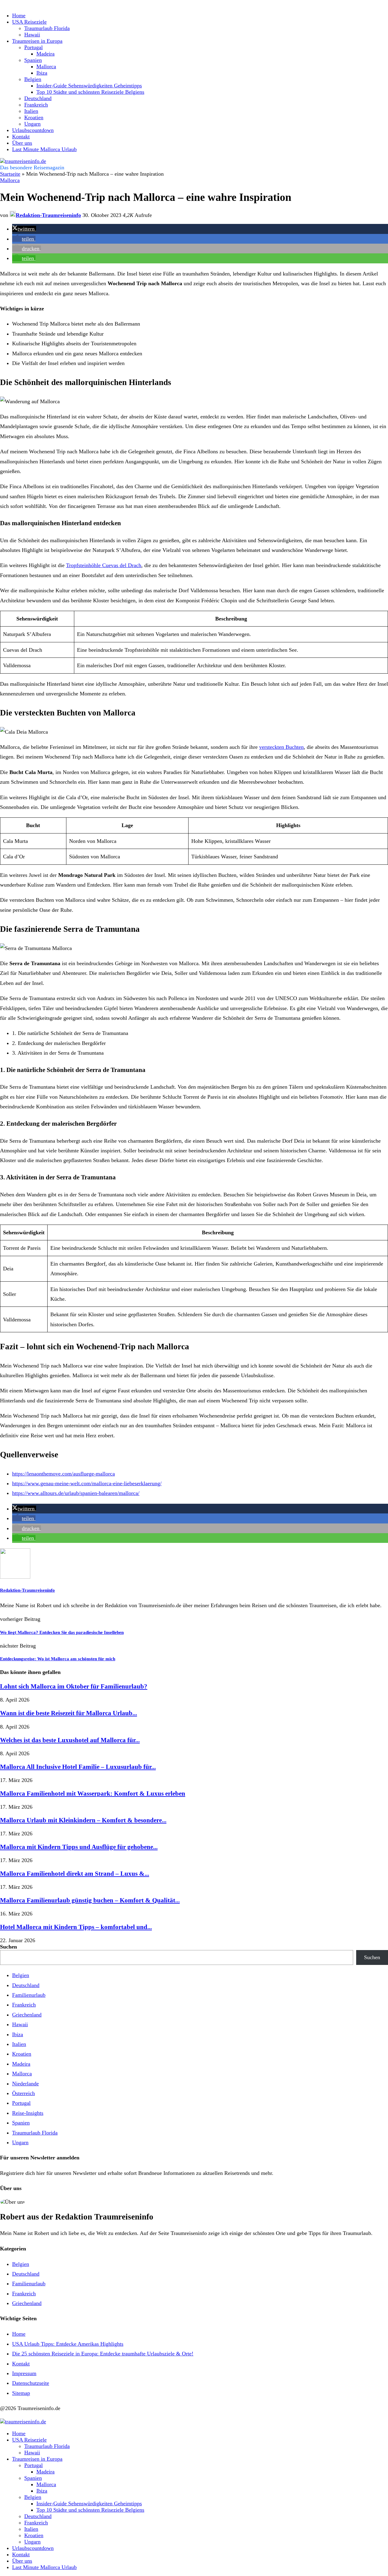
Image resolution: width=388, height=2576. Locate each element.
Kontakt (21, 137)
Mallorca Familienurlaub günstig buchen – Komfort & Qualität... (90, 1900)
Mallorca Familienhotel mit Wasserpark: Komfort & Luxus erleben (93, 1793)
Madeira (45, 54)
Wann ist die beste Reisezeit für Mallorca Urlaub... (69, 1713)
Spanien (33, 60)
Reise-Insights (28, 2113)
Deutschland (38, 98)
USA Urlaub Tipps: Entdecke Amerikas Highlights (68, 2344)
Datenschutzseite (31, 2383)
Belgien (33, 79)
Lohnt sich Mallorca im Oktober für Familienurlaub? (74, 1686)
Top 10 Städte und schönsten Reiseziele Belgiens (90, 92)
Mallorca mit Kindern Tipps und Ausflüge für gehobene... (79, 1847)
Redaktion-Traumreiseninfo (27, 1590)
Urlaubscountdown (33, 130)
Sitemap (21, 2393)
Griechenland (27, 2015)
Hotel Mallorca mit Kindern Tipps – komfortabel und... (76, 1927)
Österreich (23, 2093)
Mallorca (46, 66)
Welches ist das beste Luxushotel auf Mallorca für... (70, 1740)
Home (19, 15)
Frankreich (36, 105)
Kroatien (34, 117)
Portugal (33, 47)
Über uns (22, 143)
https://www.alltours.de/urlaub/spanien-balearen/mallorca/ (76, 1493)
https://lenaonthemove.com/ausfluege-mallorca (64, 1474)
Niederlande (25, 2084)
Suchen (8, 1947)
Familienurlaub (29, 1995)
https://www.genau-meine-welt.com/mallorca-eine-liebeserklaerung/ (87, 1483)
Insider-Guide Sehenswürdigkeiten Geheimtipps (89, 86)
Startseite (10, 174)
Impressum (24, 2373)
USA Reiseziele (29, 22)
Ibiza (42, 73)
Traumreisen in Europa (37, 41)
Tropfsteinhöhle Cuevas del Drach (104, 565)
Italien (31, 111)
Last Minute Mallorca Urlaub (44, 149)
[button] (24, 229)
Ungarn (32, 124)
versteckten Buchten (281, 747)
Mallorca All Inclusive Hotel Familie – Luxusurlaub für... (78, 1767)
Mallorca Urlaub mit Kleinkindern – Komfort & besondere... (83, 1820)
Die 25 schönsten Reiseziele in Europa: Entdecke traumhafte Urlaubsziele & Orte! (103, 2354)
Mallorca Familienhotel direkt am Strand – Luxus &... (75, 1874)
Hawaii (32, 35)
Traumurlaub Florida (47, 28)
